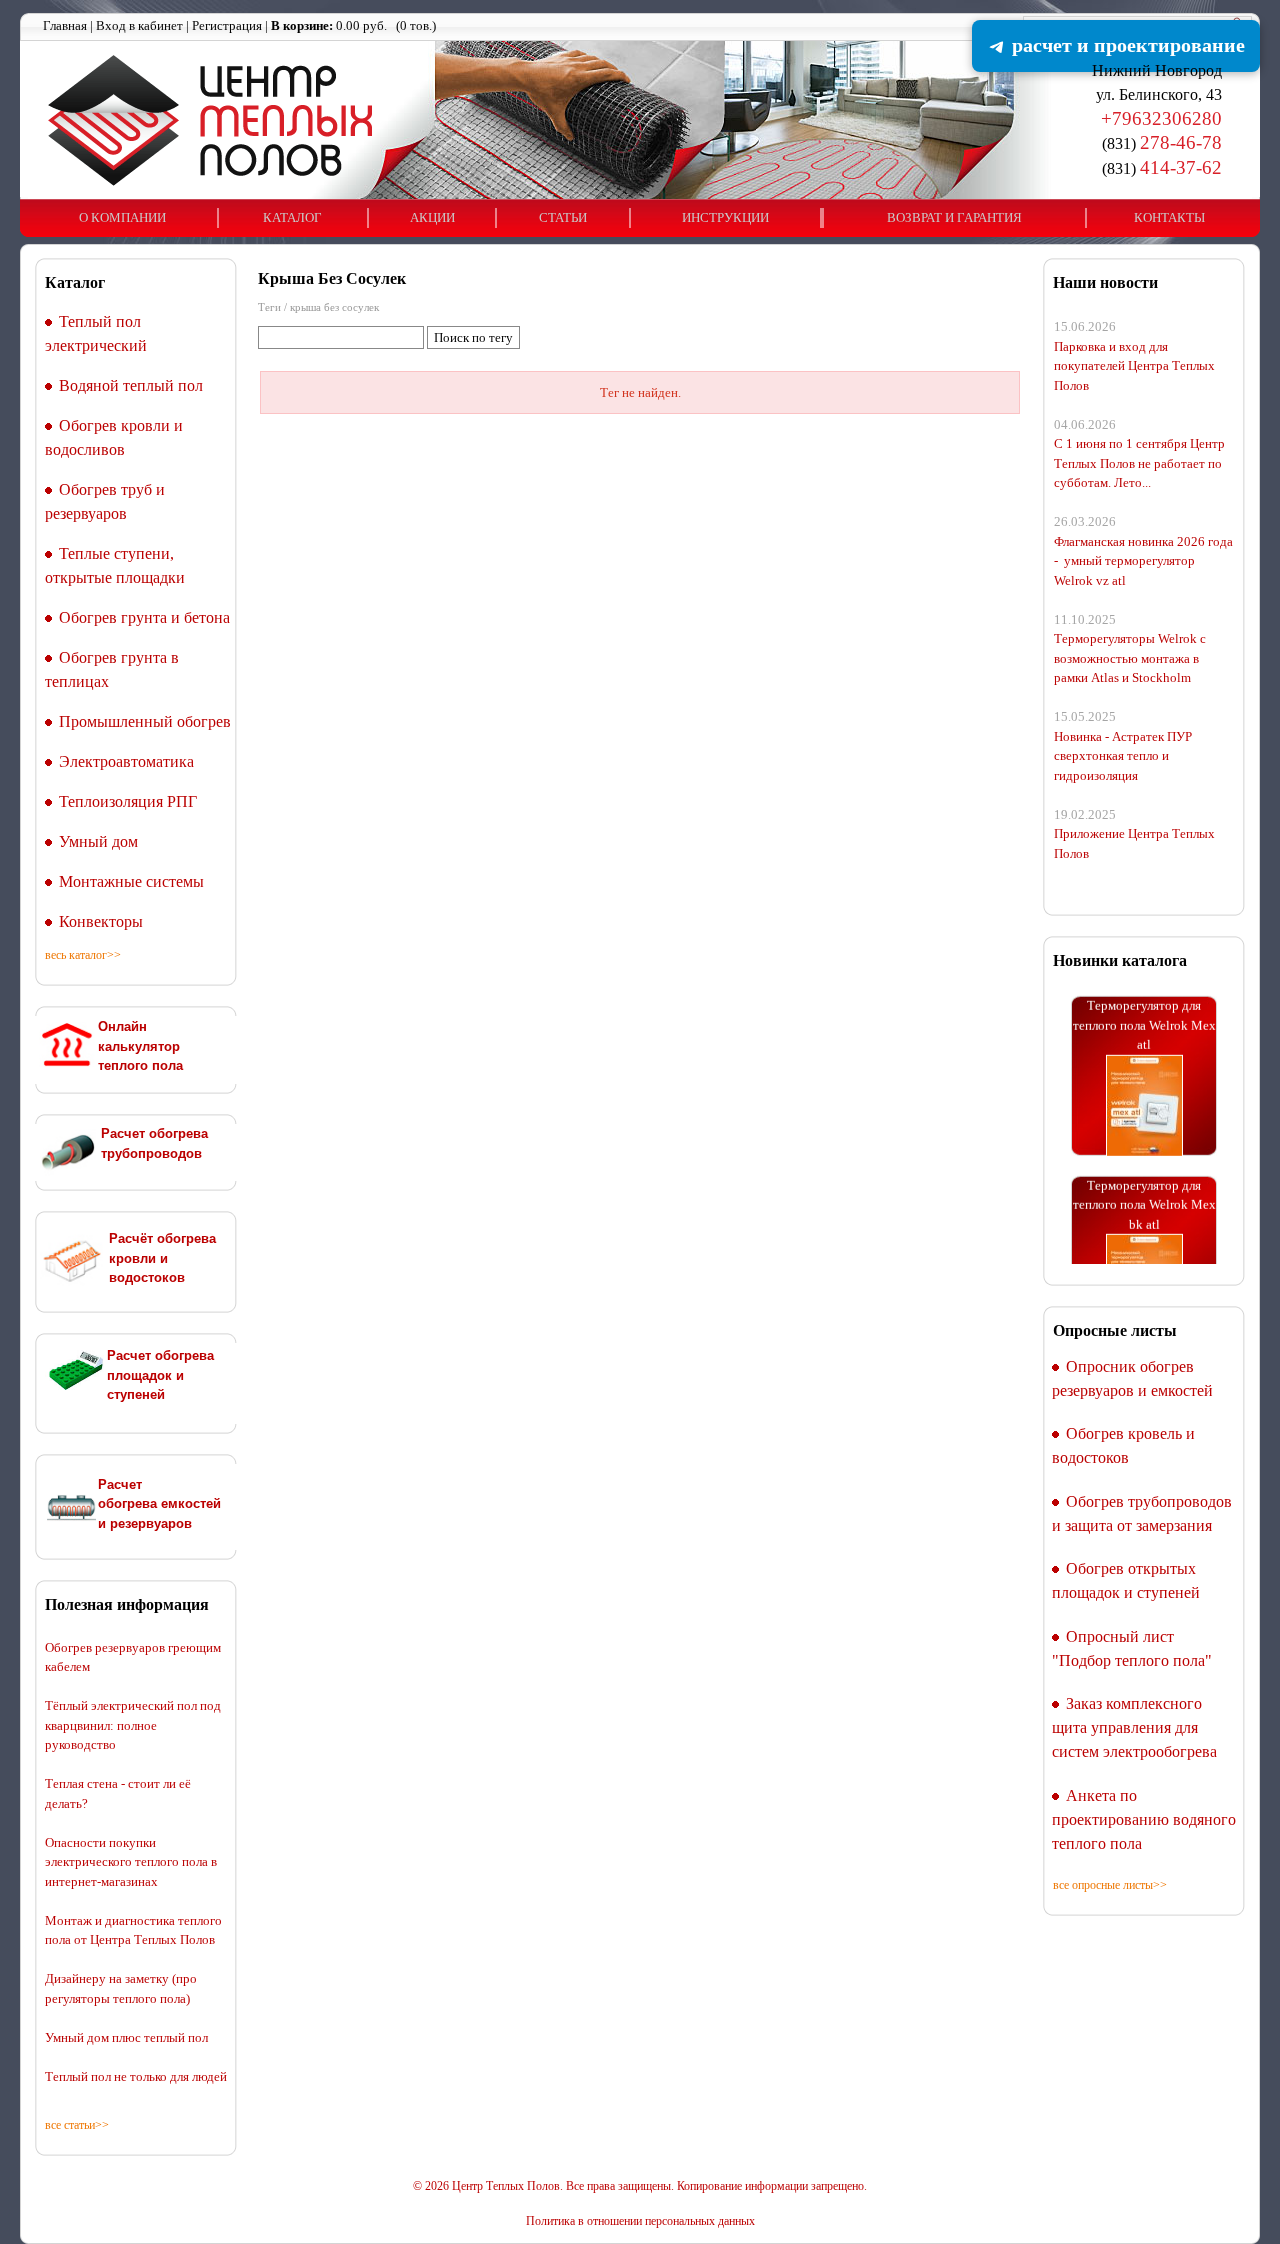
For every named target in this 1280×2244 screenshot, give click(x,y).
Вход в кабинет (139, 25)
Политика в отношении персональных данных (640, 2221)
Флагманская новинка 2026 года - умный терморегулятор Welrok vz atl (1143, 561)
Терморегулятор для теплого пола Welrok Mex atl (1144, 1007)
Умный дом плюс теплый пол (126, 2037)
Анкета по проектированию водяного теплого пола (1144, 1819)
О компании (122, 217)
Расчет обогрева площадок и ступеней (160, 1375)
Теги (269, 307)
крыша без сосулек (334, 307)
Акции (432, 217)
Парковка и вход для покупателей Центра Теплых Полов (1134, 366)
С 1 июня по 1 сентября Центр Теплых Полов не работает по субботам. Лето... (1139, 463)
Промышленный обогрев (145, 721)
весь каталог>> (83, 955)
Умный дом (98, 841)
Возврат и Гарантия (954, 217)
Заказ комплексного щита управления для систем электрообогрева (1134, 1727)
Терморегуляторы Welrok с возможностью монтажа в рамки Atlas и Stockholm (1130, 658)
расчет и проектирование (1126, 45)
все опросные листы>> (1110, 1885)
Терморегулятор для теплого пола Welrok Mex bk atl (1144, 1187)
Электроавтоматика (126, 761)
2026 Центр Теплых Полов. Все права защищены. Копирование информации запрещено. (646, 2186)
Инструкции (725, 217)
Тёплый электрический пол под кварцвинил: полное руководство (133, 1725)
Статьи (563, 217)
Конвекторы (101, 921)
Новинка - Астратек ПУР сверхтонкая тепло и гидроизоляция (1123, 756)
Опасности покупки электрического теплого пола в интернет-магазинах (131, 1862)
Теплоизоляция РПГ (128, 801)
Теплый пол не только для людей (136, 2076)
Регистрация (227, 25)
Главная (65, 25)
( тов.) (353, 25)
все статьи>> (77, 2125)
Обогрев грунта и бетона (144, 617)
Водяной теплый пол (131, 385)
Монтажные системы (131, 881)
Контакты (1169, 217)
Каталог (292, 217)
